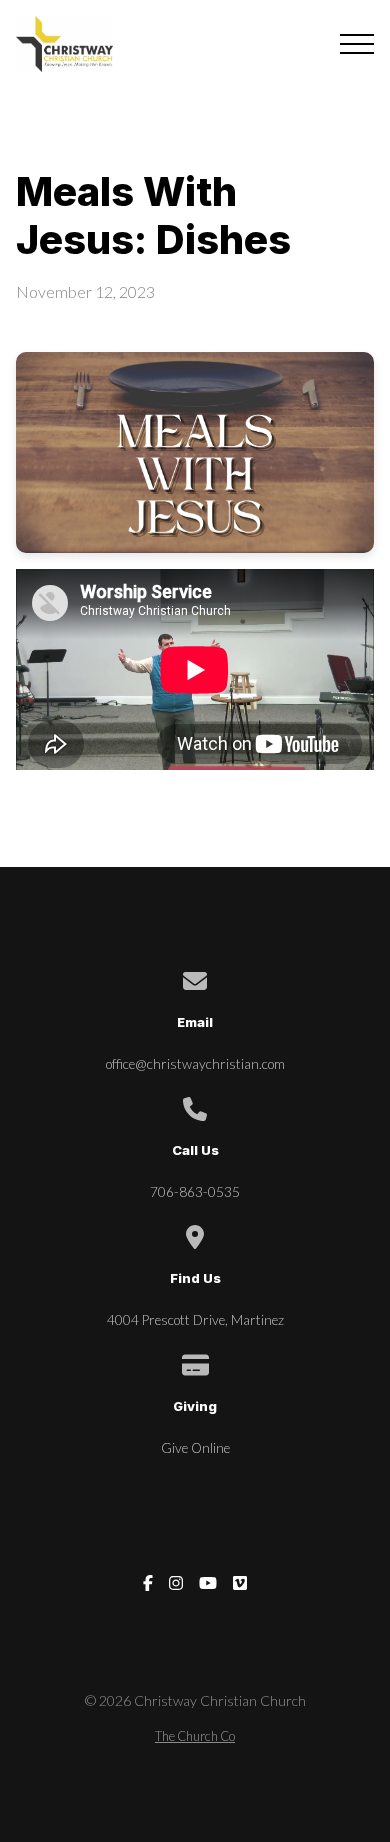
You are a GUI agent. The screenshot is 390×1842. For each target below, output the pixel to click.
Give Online (195, 1448)
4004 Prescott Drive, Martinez (195, 1320)
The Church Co (195, 1736)
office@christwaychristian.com (195, 1064)
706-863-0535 (195, 1192)
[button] (357, 44)
